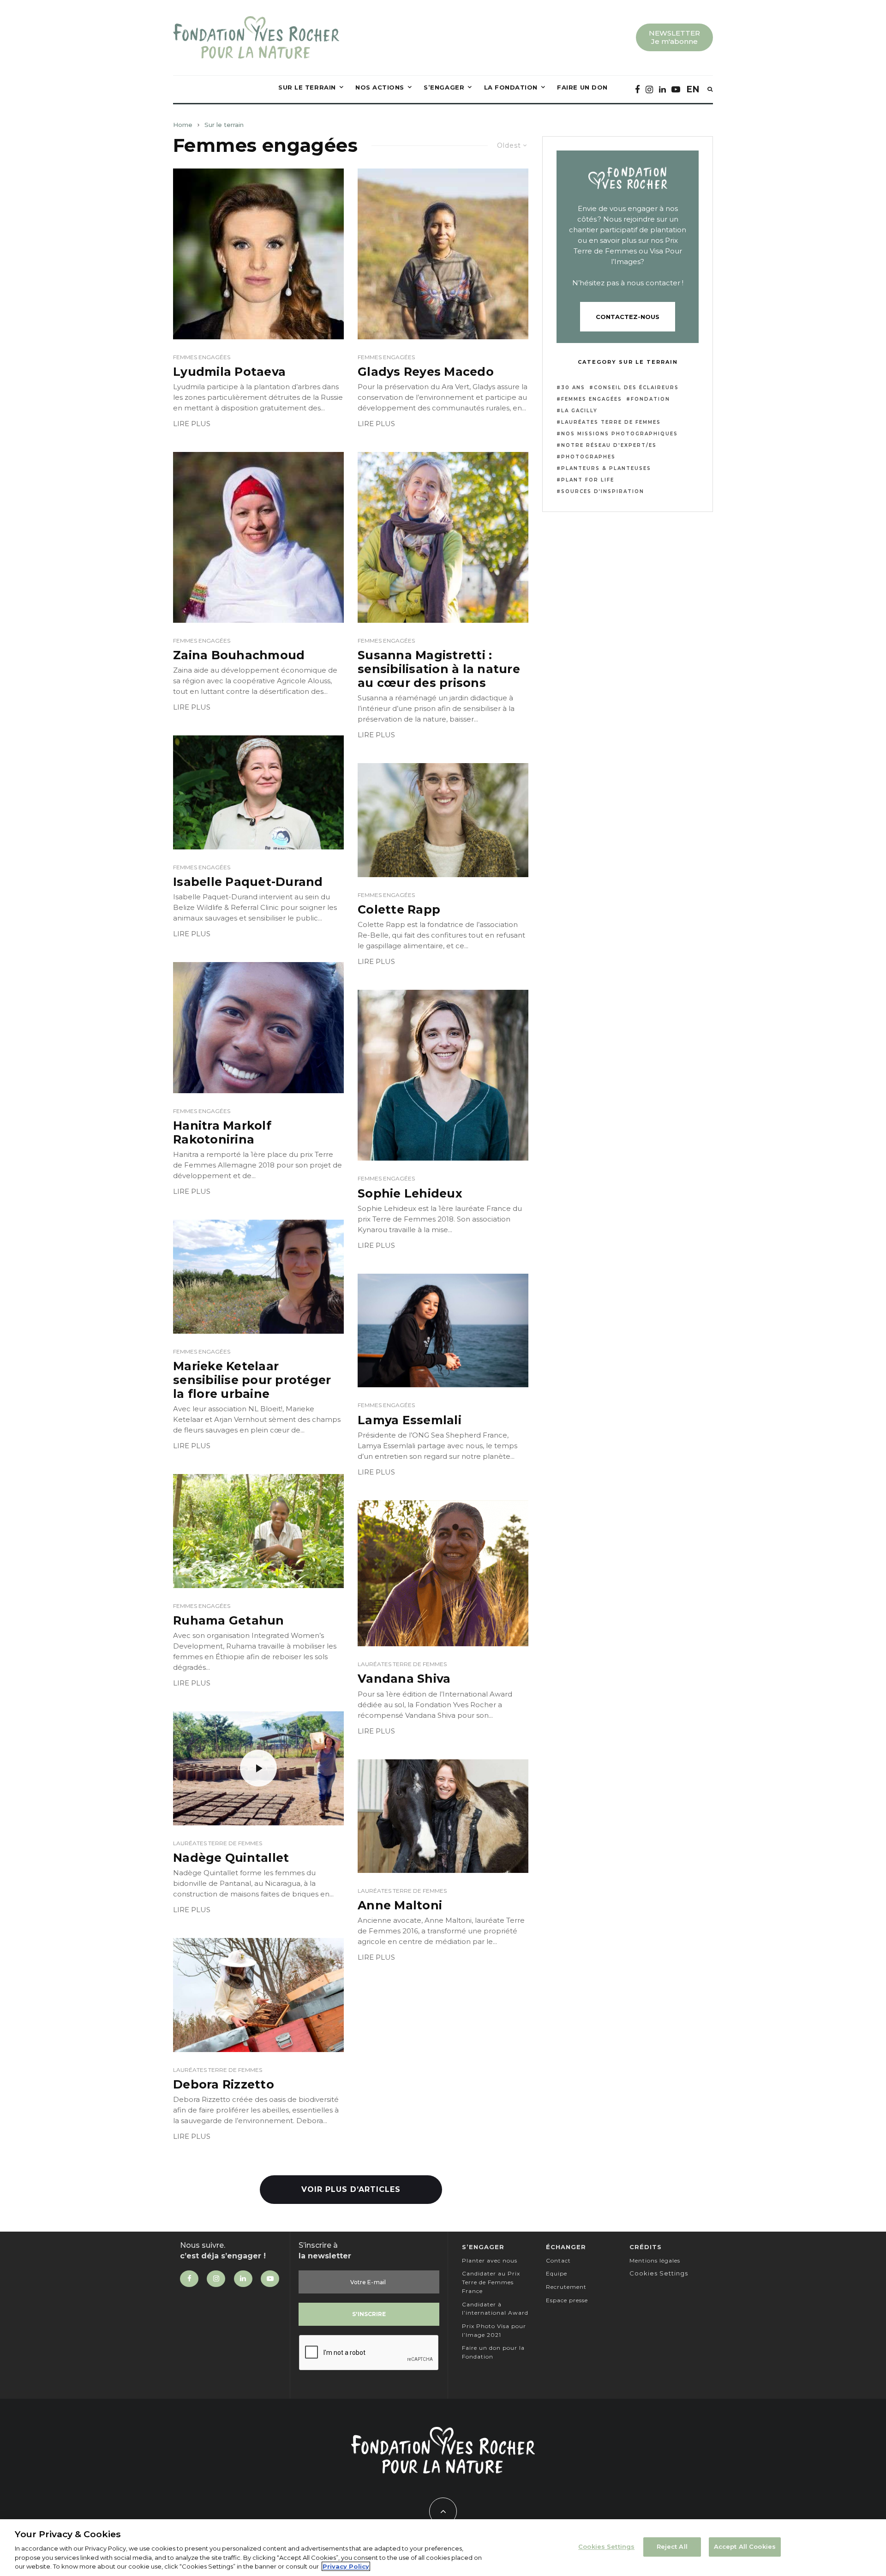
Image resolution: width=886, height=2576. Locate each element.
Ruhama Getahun (229, 1620)
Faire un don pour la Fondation (493, 2352)
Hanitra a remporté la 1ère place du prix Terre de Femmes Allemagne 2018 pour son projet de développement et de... (257, 1165)
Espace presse (567, 2300)
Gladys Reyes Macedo (426, 372)
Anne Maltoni (400, 1905)
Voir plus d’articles (351, 2189)
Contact (558, 2260)
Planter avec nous (490, 2260)
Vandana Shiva (404, 1679)
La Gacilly (579, 411)
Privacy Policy (346, 2566)
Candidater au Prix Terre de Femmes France (491, 2282)
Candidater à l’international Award (495, 2309)
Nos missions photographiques (620, 434)
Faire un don (582, 87)
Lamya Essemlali (410, 1420)
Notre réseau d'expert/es (609, 445)
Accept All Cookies (745, 2546)
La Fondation (511, 87)
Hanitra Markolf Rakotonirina (222, 1132)
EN (693, 89)
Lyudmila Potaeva (229, 372)
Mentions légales (655, 2260)
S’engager (444, 87)
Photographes (588, 457)
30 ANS (573, 388)
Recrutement (566, 2287)
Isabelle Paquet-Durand (248, 882)
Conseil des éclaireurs (636, 388)
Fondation (650, 399)
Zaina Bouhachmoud (239, 655)
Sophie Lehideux (410, 1193)
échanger (566, 2247)
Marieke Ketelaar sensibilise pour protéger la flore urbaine (252, 1380)
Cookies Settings (606, 2546)
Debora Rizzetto (224, 2084)
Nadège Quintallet (231, 1858)
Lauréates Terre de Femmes (402, 1664)
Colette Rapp (399, 909)
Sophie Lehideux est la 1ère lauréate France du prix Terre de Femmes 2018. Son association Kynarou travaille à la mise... (440, 1219)
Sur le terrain (307, 87)
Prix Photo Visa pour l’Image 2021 (494, 2330)
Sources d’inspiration (603, 491)
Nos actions (380, 87)
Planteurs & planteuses (606, 468)
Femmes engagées (202, 357)
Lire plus (192, 424)
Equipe (557, 2273)
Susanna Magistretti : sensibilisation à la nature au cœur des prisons (439, 669)
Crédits (646, 2247)
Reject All (672, 2546)
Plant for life (588, 480)
